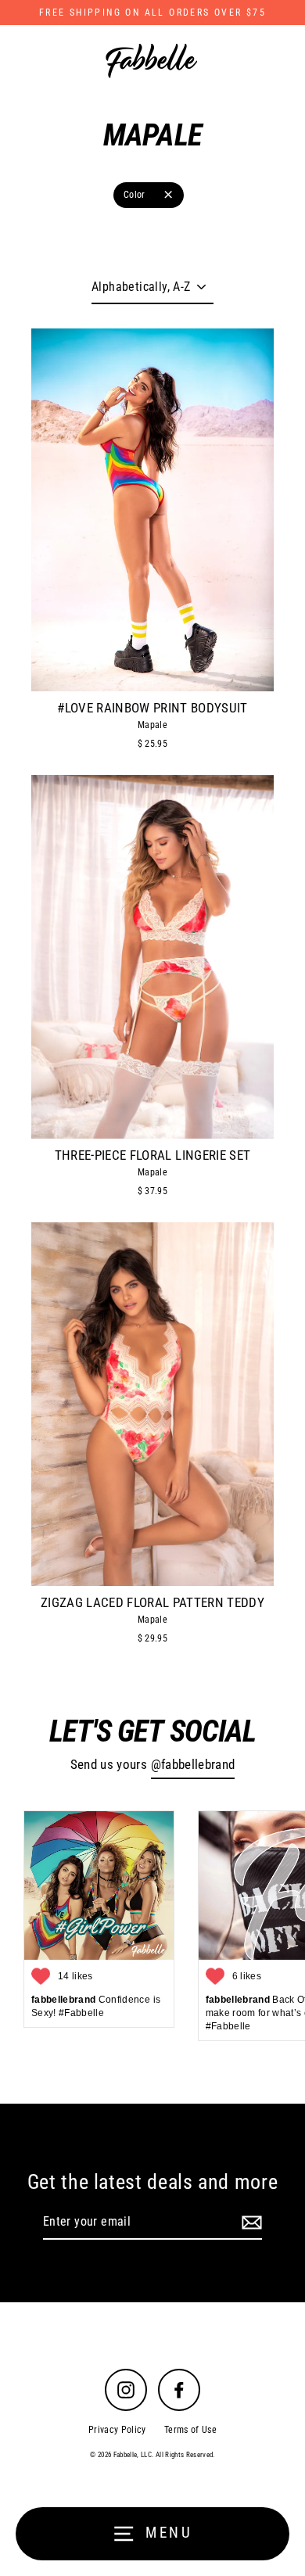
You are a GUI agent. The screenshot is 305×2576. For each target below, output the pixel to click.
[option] (152, 509)
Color (135, 195)
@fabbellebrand (193, 1765)
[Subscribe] (249, 2223)
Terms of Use (190, 2430)
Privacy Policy (117, 2430)
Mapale (152, 725)
